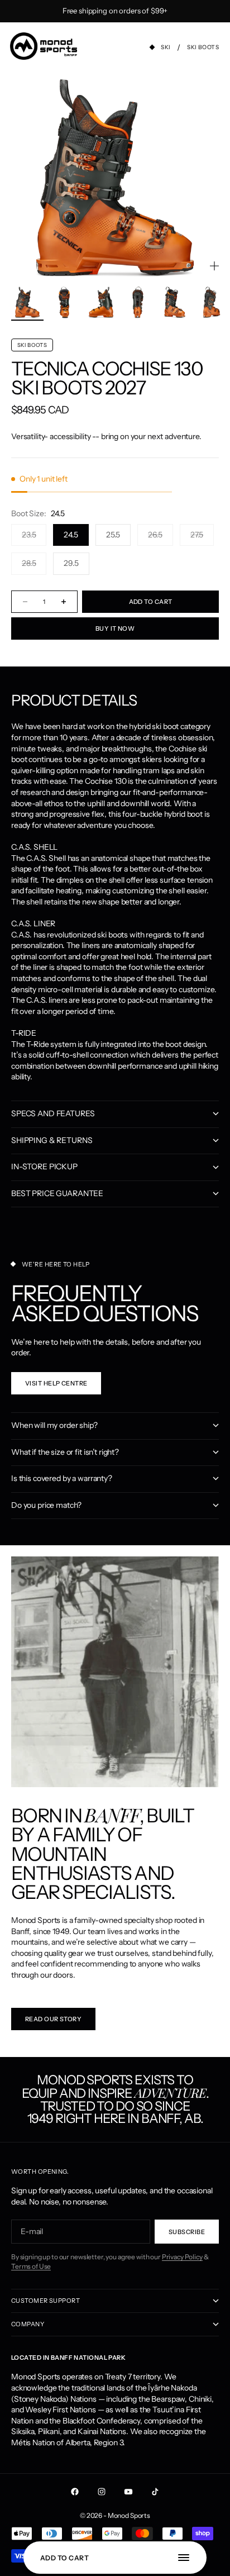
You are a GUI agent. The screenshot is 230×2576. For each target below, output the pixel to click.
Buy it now (115, 628)
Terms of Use (31, 2266)
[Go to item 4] (138, 302)
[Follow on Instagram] (102, 2492)
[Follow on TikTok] (155, 2492)
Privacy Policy (182, 2257)
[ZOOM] (214, 266)
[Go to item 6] (212, 302)
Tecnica (50, 369)
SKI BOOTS (32, 345)
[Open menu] (189, 2558)
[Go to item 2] (64, 302)
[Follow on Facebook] (75, 2492)
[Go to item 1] (27, 302)
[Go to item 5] (175, 302)
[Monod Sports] (44, 46)
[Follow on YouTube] (128, 2492)
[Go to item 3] (101, 302)
